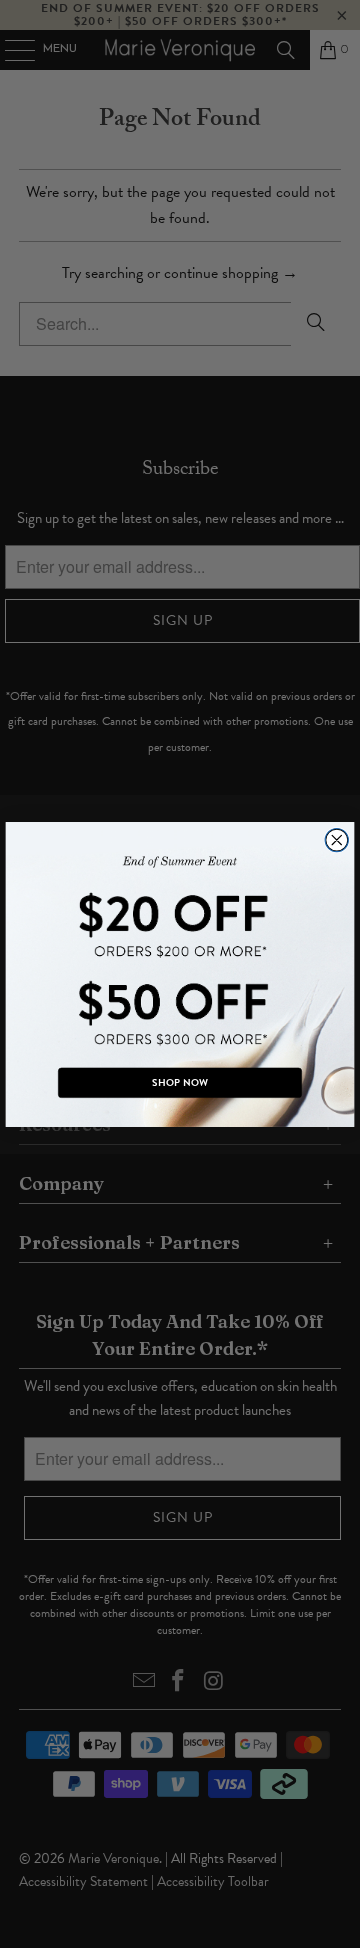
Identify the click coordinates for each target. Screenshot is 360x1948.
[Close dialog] (336, 839)
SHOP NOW (180, 1082)
